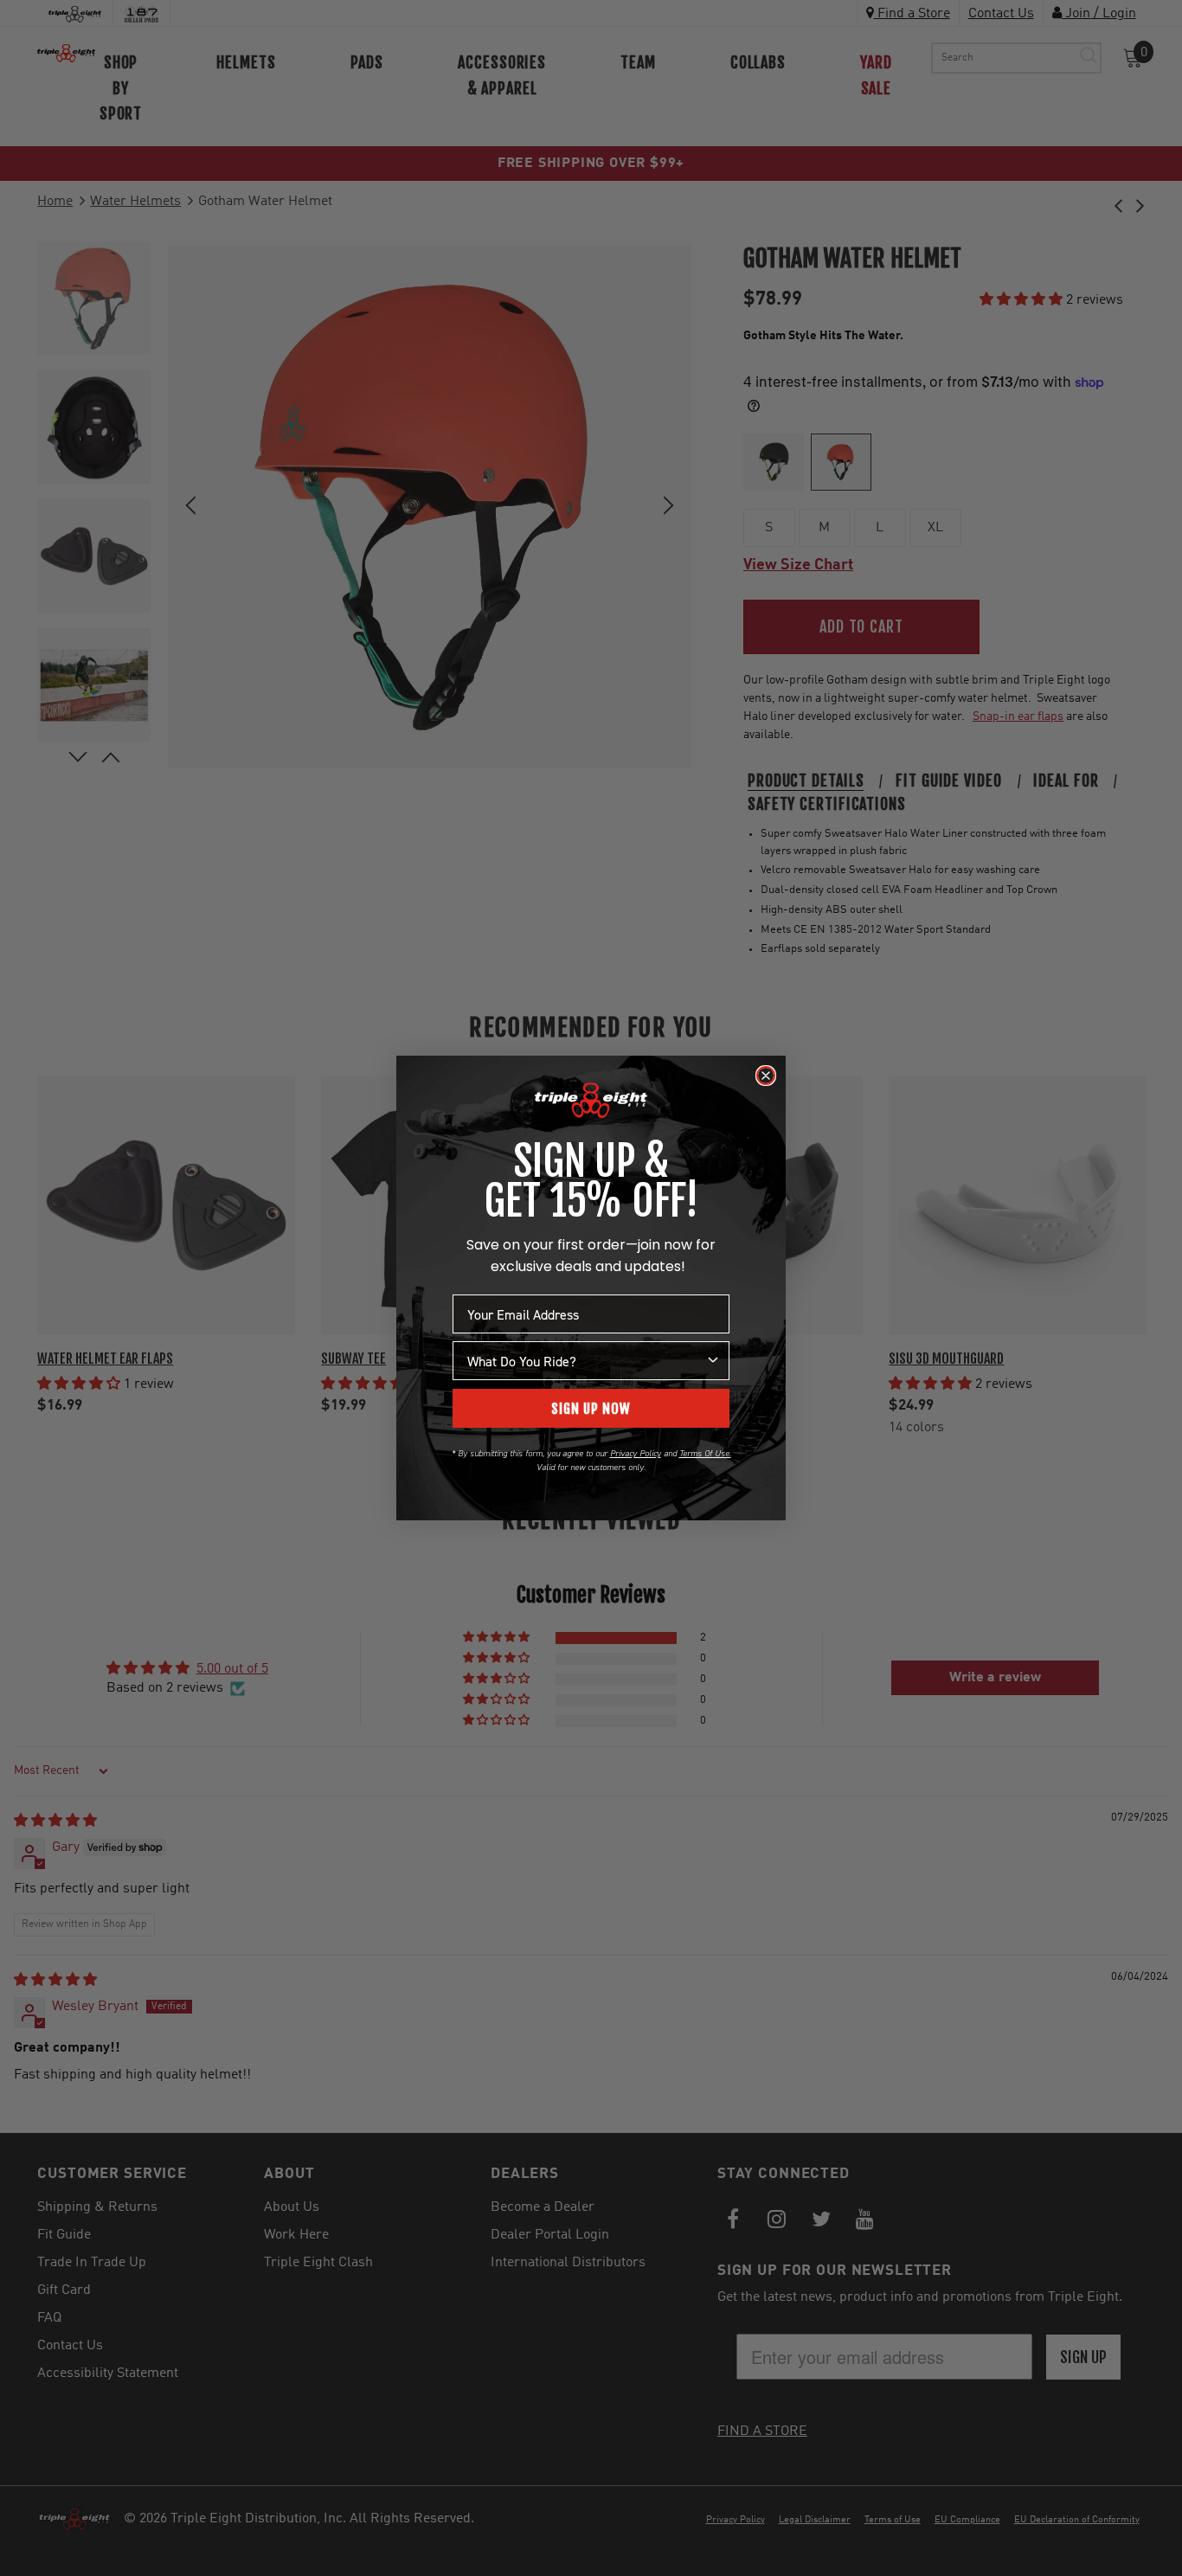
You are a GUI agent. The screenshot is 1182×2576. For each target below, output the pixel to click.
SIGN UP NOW (591, 1409)
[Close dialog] (766, 1076)
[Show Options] (713, 1361)
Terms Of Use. (705, 1453)
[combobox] (586, 1361)
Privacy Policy (636, 1453)
